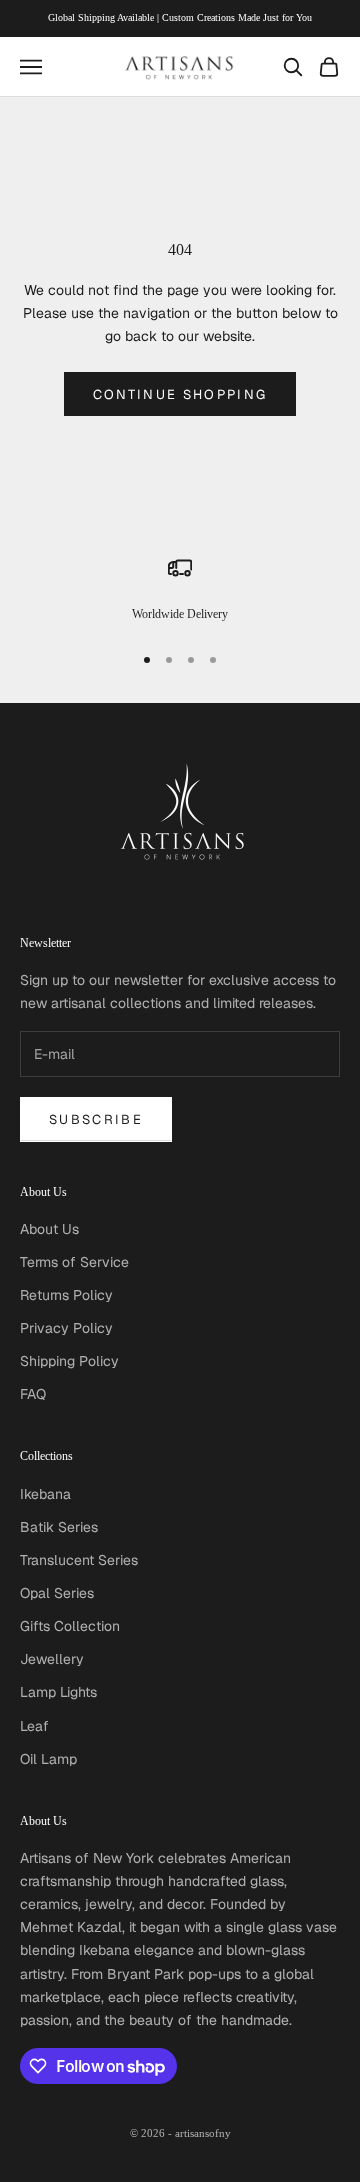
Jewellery (52, 1659)
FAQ (33, 1394)
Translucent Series (79, 1560)
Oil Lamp (48, 1759)
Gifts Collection (70, 1626)
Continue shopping (180, 394)
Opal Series (57, 1593)
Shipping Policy (69, 1361)
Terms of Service (74, 1262)
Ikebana (45, 1494)
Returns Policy (66, 1295)
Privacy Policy (66, 1328)
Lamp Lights (58, 1692)
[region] (180, 590)
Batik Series (59, 1527)
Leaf (34, 1726)
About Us (49, 1229)
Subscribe (96, 1119)
